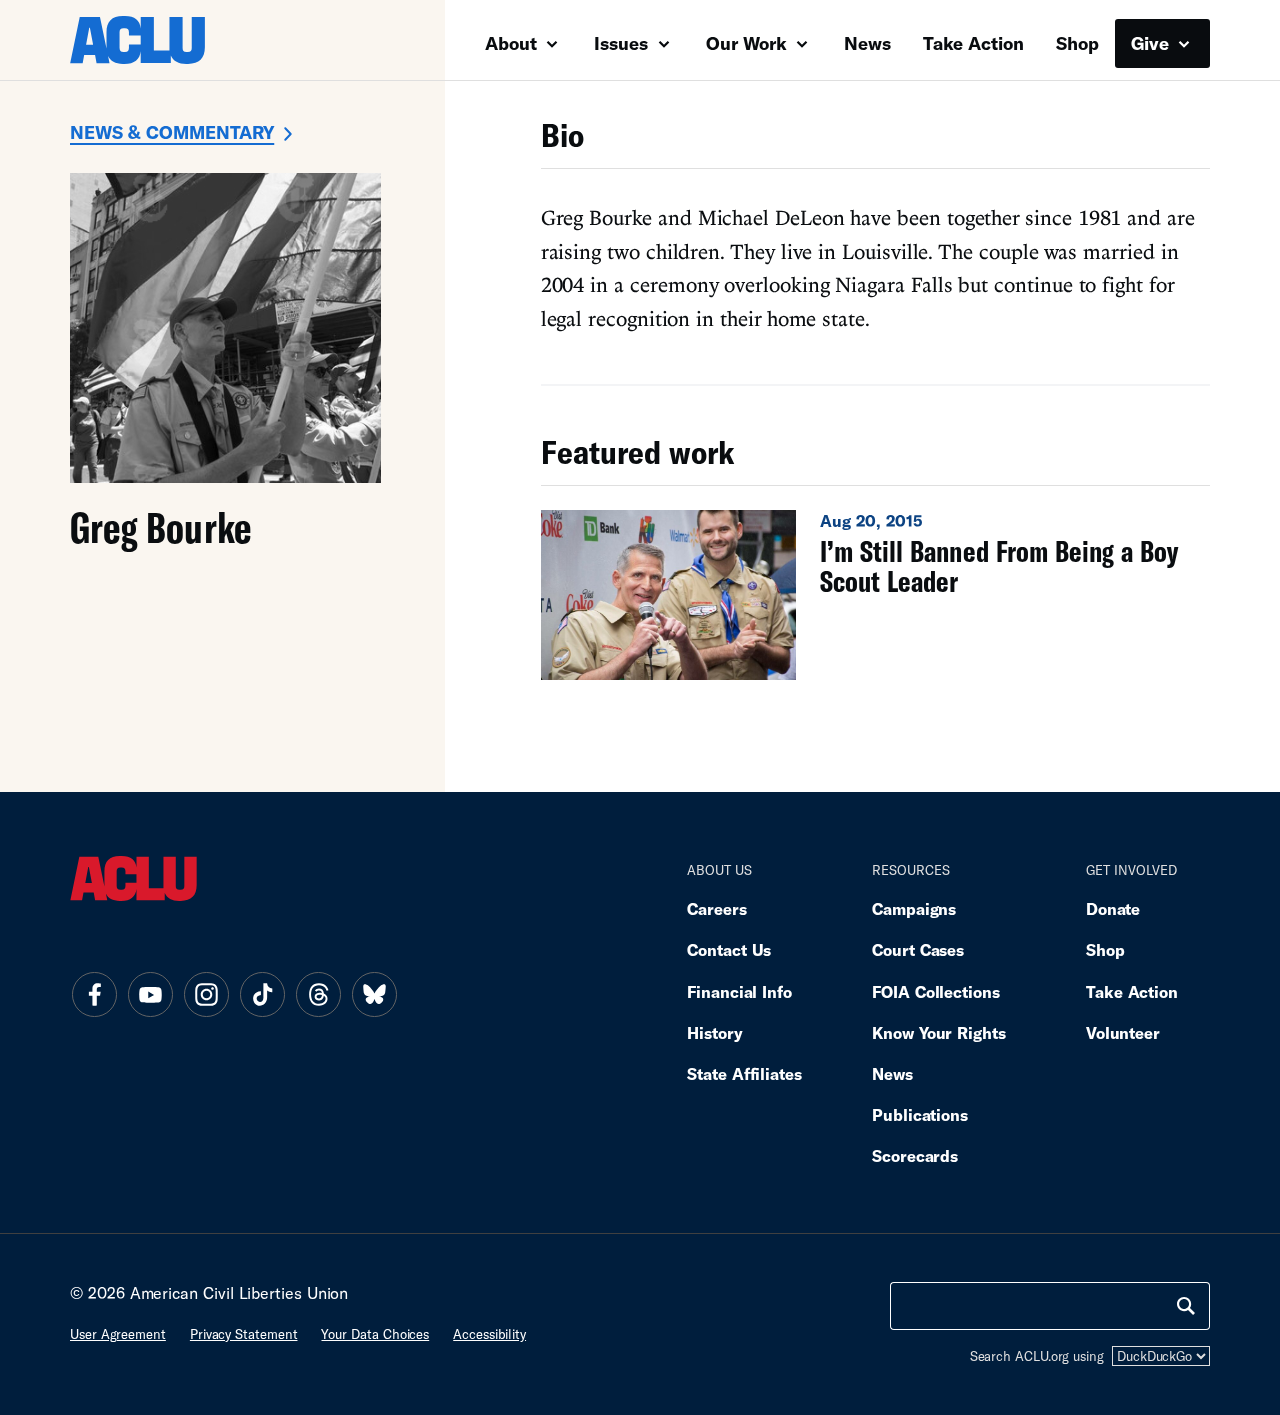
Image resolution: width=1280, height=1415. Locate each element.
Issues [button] (623, 43)
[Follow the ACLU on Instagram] (206, 995)
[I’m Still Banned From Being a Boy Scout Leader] (875, 595)
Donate (1113, 908)
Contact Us (729, 949)
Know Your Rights (939, 1032)
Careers (716, 908)
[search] (1186, 1306)
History (714, 1032)
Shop (1077, 43)
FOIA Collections (936, 991)
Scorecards (915, 1155)
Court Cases (918, 949)
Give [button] (1152, 43)
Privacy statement (244, 1334)
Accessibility (489, 1334)
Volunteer (1123, 1032)
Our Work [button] (749, 43)
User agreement (118, 1334)
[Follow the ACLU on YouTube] (150, 995)
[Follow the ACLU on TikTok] (262, 995)
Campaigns (914, 908)
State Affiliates (744, 1073)
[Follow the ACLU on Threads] (318, 995)
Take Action (973, 43)
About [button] (513, 43)
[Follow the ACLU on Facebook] (94, 995)
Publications (920, 1114)
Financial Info (739, 991)
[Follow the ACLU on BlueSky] (374, 995)
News (867, 43)
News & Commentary (172, 132)
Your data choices (375, 1334)
